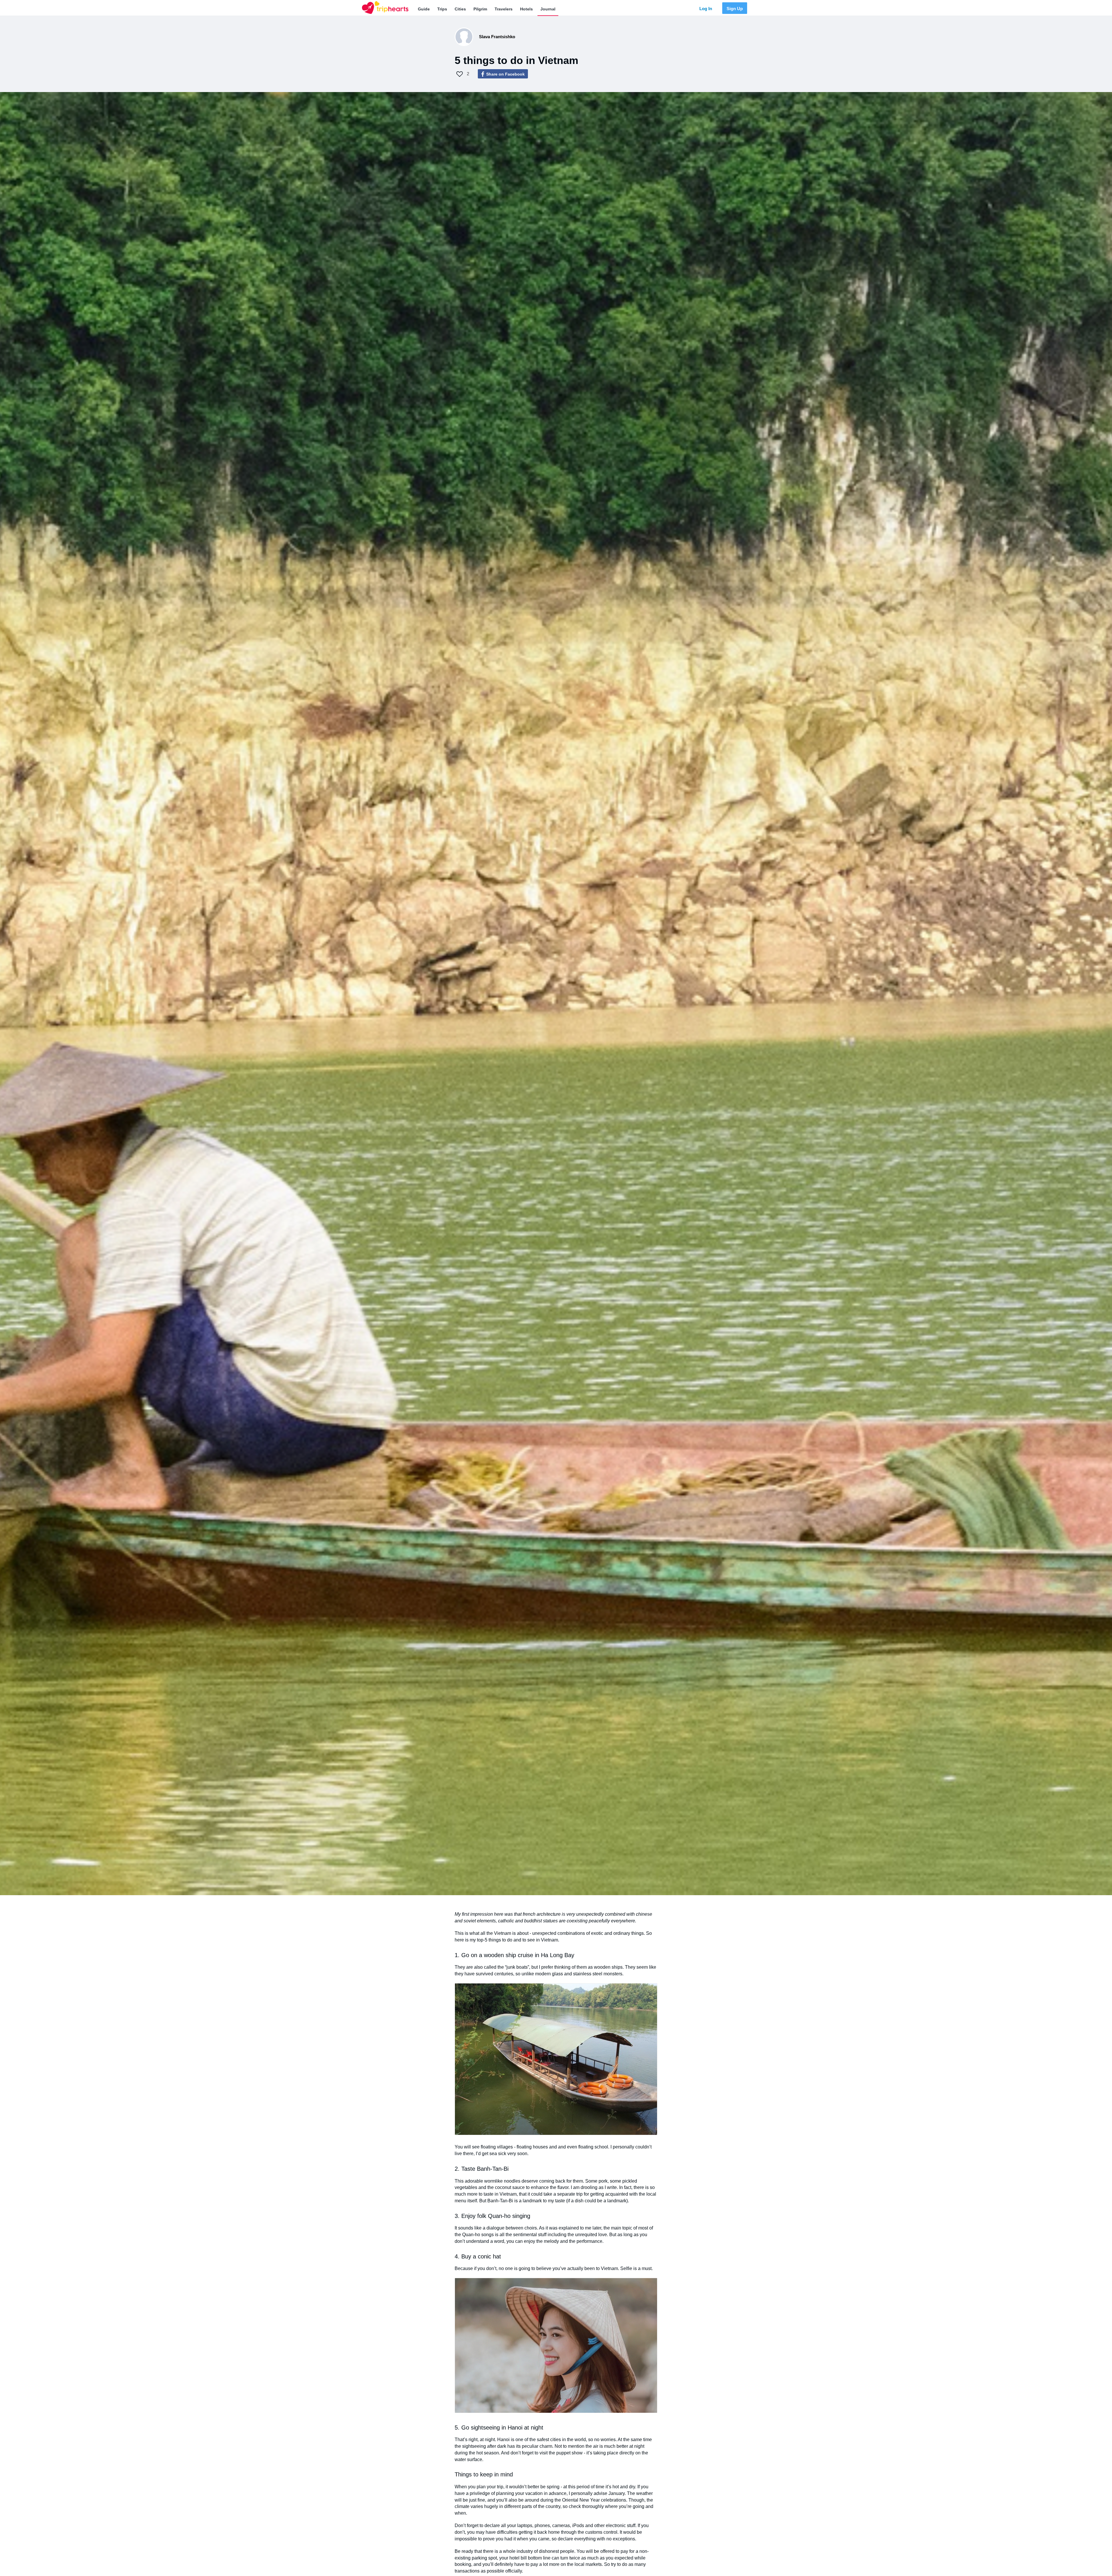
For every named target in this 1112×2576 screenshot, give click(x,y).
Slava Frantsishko (497, 37)
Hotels (526, 9)
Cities (460, 9)
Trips (442, 9)
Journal (548, 9)
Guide (424, 9)
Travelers (504, 9)
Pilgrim (480, 9)
